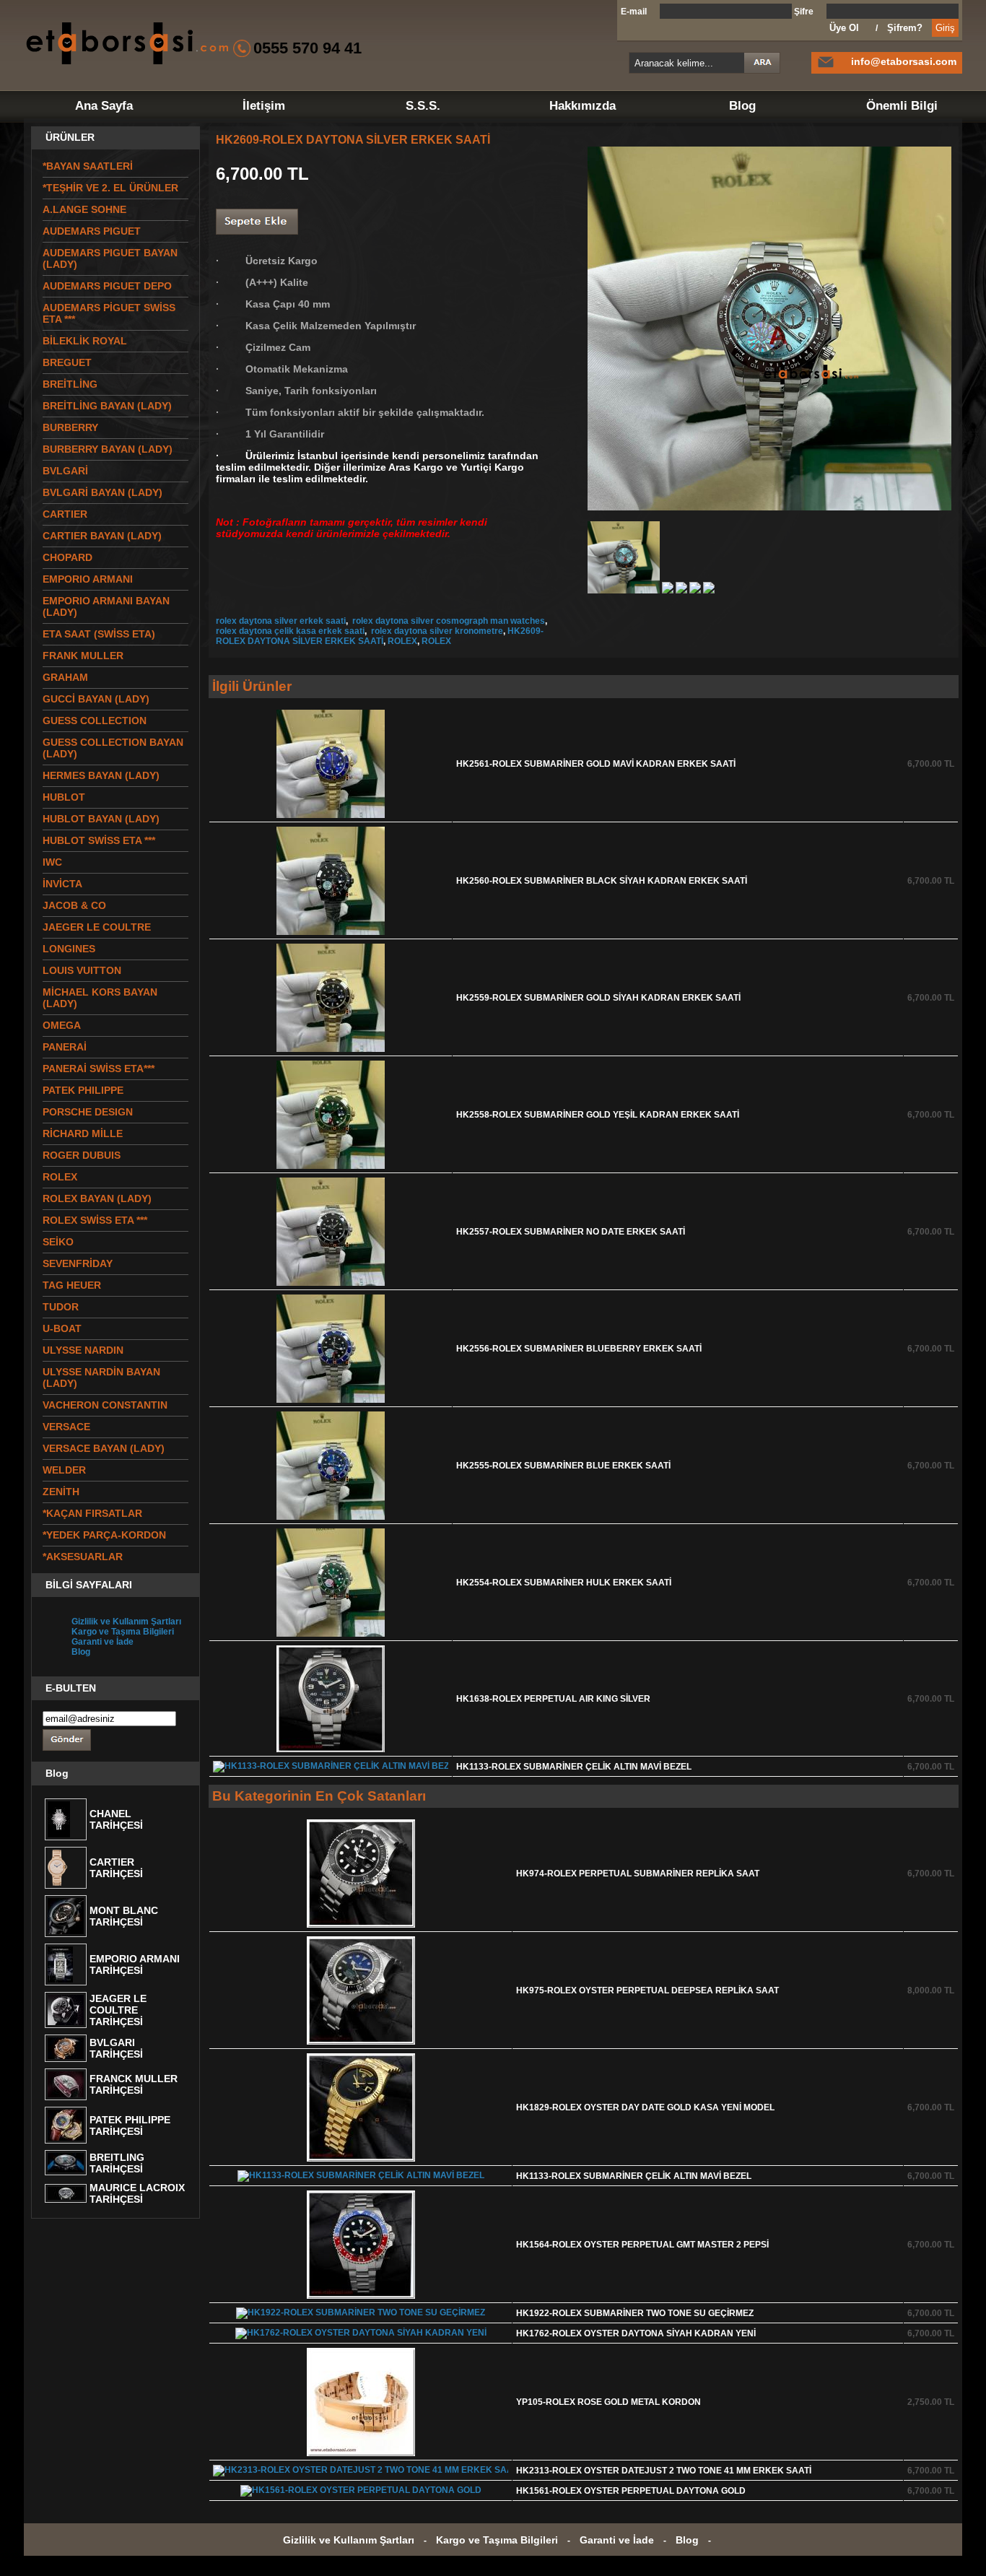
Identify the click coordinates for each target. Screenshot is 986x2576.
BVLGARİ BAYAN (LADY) (102, 492)
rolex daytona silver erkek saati (281, 621)
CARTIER (65, 514)
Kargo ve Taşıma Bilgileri (123, 1632)
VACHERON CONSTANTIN (105, 1405)
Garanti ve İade (102, 1642)
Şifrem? (905, 28)
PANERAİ (65, 1047)
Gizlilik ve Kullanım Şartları (126, 1622)
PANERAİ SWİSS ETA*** (99, 1069)
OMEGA (62, 1025)
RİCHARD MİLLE (83, 1133)
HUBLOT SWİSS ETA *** (99, 840)
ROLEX (402, 641)
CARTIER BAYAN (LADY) (102, 536)
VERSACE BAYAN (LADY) (104, 1448)
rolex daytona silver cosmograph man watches (448, 621)
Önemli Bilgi (902, 106)
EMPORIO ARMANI (88, 579)
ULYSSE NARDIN (83, 1350)
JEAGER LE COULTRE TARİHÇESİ (118, 2010)
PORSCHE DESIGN (88, 1112)
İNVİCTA (62, 884)
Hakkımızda (583, 106)
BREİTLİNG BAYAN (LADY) (107, 406)
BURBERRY (70, 427)
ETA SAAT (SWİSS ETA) (99, 634)
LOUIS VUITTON (82, 970)
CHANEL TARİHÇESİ (116, 1819)
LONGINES (69, 949)
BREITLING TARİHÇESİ (117, 2163)
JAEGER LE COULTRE (97, 927)
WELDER (64, 1470)
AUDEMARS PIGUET (92, 231)
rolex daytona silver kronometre (436, 631)
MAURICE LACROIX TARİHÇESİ (137, 2193)
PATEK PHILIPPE (83, 1090)
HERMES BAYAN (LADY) (101, 775)
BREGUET (67, 362)
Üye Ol (844, 28)
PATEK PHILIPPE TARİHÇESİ (130, 2125)
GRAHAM (65, 677)
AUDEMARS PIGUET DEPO (107, 286)
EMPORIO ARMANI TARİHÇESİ (135, 1964)
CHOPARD (67, 557)
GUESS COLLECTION (95, 721)
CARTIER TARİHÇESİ (116, 1868)
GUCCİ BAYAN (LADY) (96, 699)
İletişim (264, 106)
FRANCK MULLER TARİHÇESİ (134, 2084)
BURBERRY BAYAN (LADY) (108, 449)
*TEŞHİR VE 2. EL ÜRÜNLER (110, 188)
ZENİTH (61, 1492)
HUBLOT (64, 797)
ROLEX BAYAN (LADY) (97, 1198)
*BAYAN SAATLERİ (88, 166)
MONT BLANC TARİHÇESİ (124, 1916)
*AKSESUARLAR (83, 1557)
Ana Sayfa (104, 106)
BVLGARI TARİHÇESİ (116, 2048)
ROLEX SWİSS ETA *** (95, 1220)
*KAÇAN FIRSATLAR (92, 1513)
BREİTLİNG (70, 384)
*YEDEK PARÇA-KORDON (104, 1535)
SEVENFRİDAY (78, 1263)
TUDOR (61, 1307)
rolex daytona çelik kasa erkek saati (290, 631)
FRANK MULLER (83, 656)
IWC (52, 862)
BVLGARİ (65, 471)
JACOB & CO (74, 905)
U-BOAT (62, 1328)
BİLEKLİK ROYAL (85, 341)
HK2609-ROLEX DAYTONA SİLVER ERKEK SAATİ (380, 636)
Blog (742, 106)
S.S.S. (423, 106)
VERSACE (66, 1427)
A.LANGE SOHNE (84, 209)
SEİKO (58, 1242)
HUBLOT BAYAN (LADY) (101, 819)
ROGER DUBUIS (82, 1155)
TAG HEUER (72, 1285)
